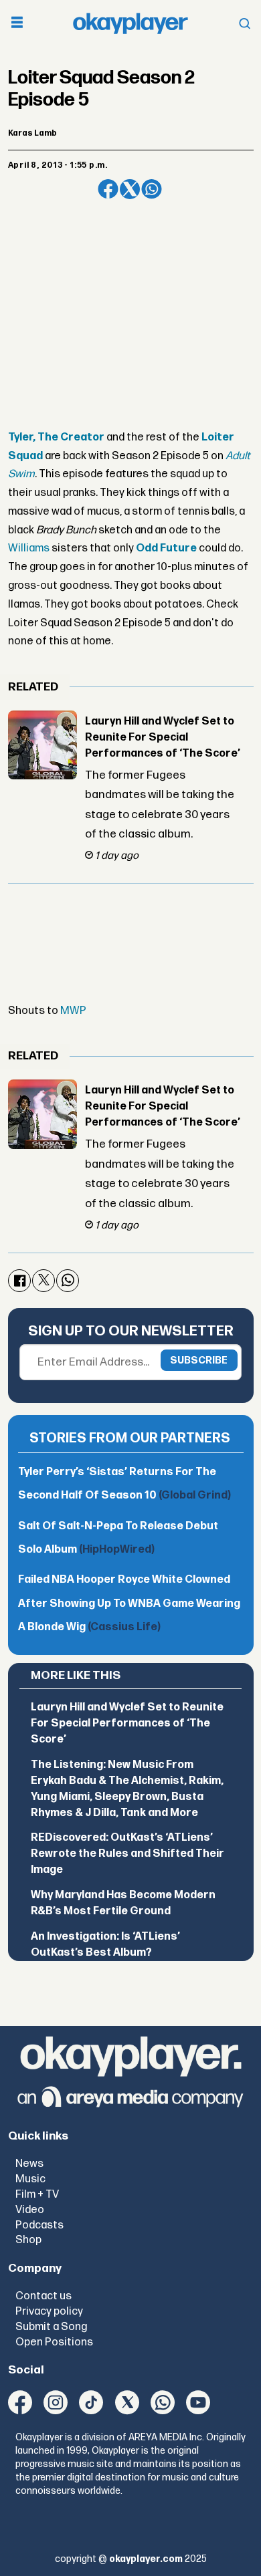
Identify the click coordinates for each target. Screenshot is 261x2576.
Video (30, 2210)
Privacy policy (49, 2311)
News (29, 2164)
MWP (73, 1011)
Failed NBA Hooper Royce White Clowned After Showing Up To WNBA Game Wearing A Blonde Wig (129, 1603)
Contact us (43, 2296)
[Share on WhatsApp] (152, 189)
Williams (29, 548)
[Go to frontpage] (130, 24)
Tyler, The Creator (56, 437)
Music (30, 2179)
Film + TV (37, 2194)
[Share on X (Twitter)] (130, 189)
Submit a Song (51, 2327)
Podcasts (39, 2225)
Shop (28, 2240)
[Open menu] (17, 24)
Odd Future (166, 548)
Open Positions (54, 2342)
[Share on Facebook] (108, 189)
